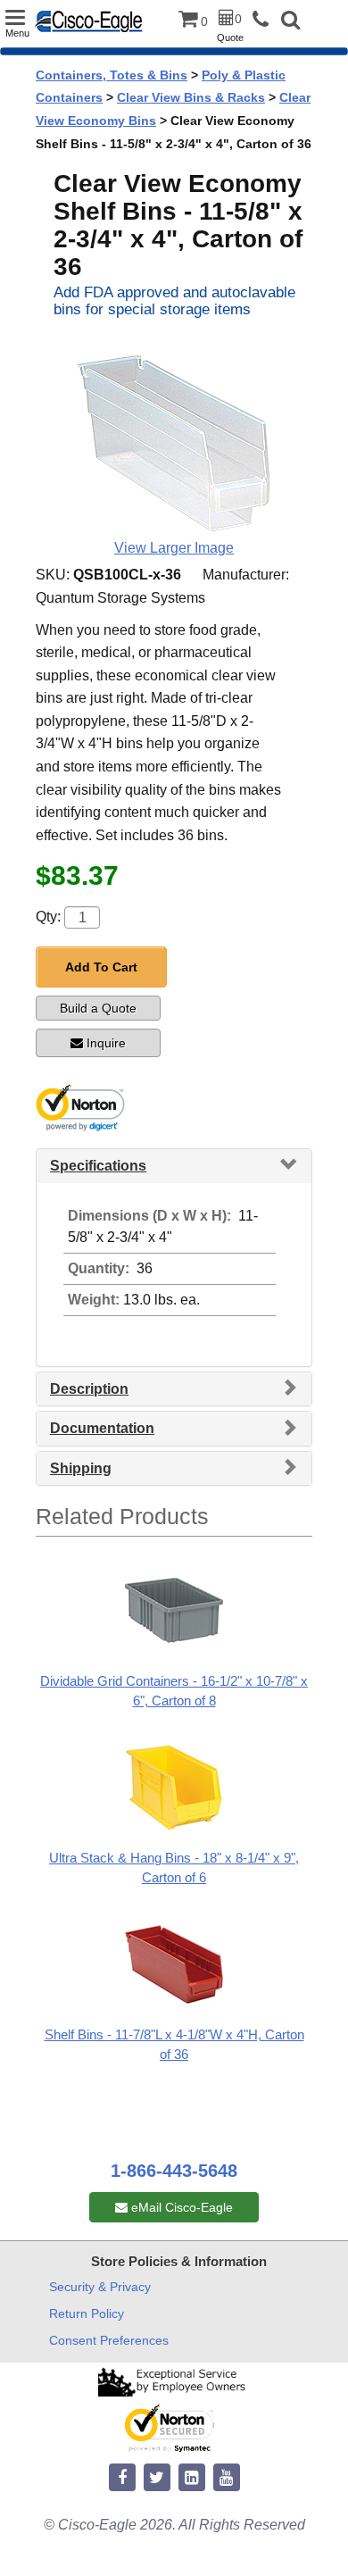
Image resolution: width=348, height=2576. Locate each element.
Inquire (106, 1043)
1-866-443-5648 (174, 2171)
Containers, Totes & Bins (112, 75)
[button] (290, 22)
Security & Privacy (100, 2287)
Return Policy (87, 2313)
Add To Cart (101, 967)
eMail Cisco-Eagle (180, 2207)
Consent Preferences (109, 2340)
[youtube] (227, 2478)
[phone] (265, 20)
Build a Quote (98, 1008)
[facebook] (122, 2478)
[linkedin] (192, 2478)
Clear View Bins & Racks (191, 97)
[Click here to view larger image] (174, 435)
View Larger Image (174, 548)
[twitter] (157, 2478)
